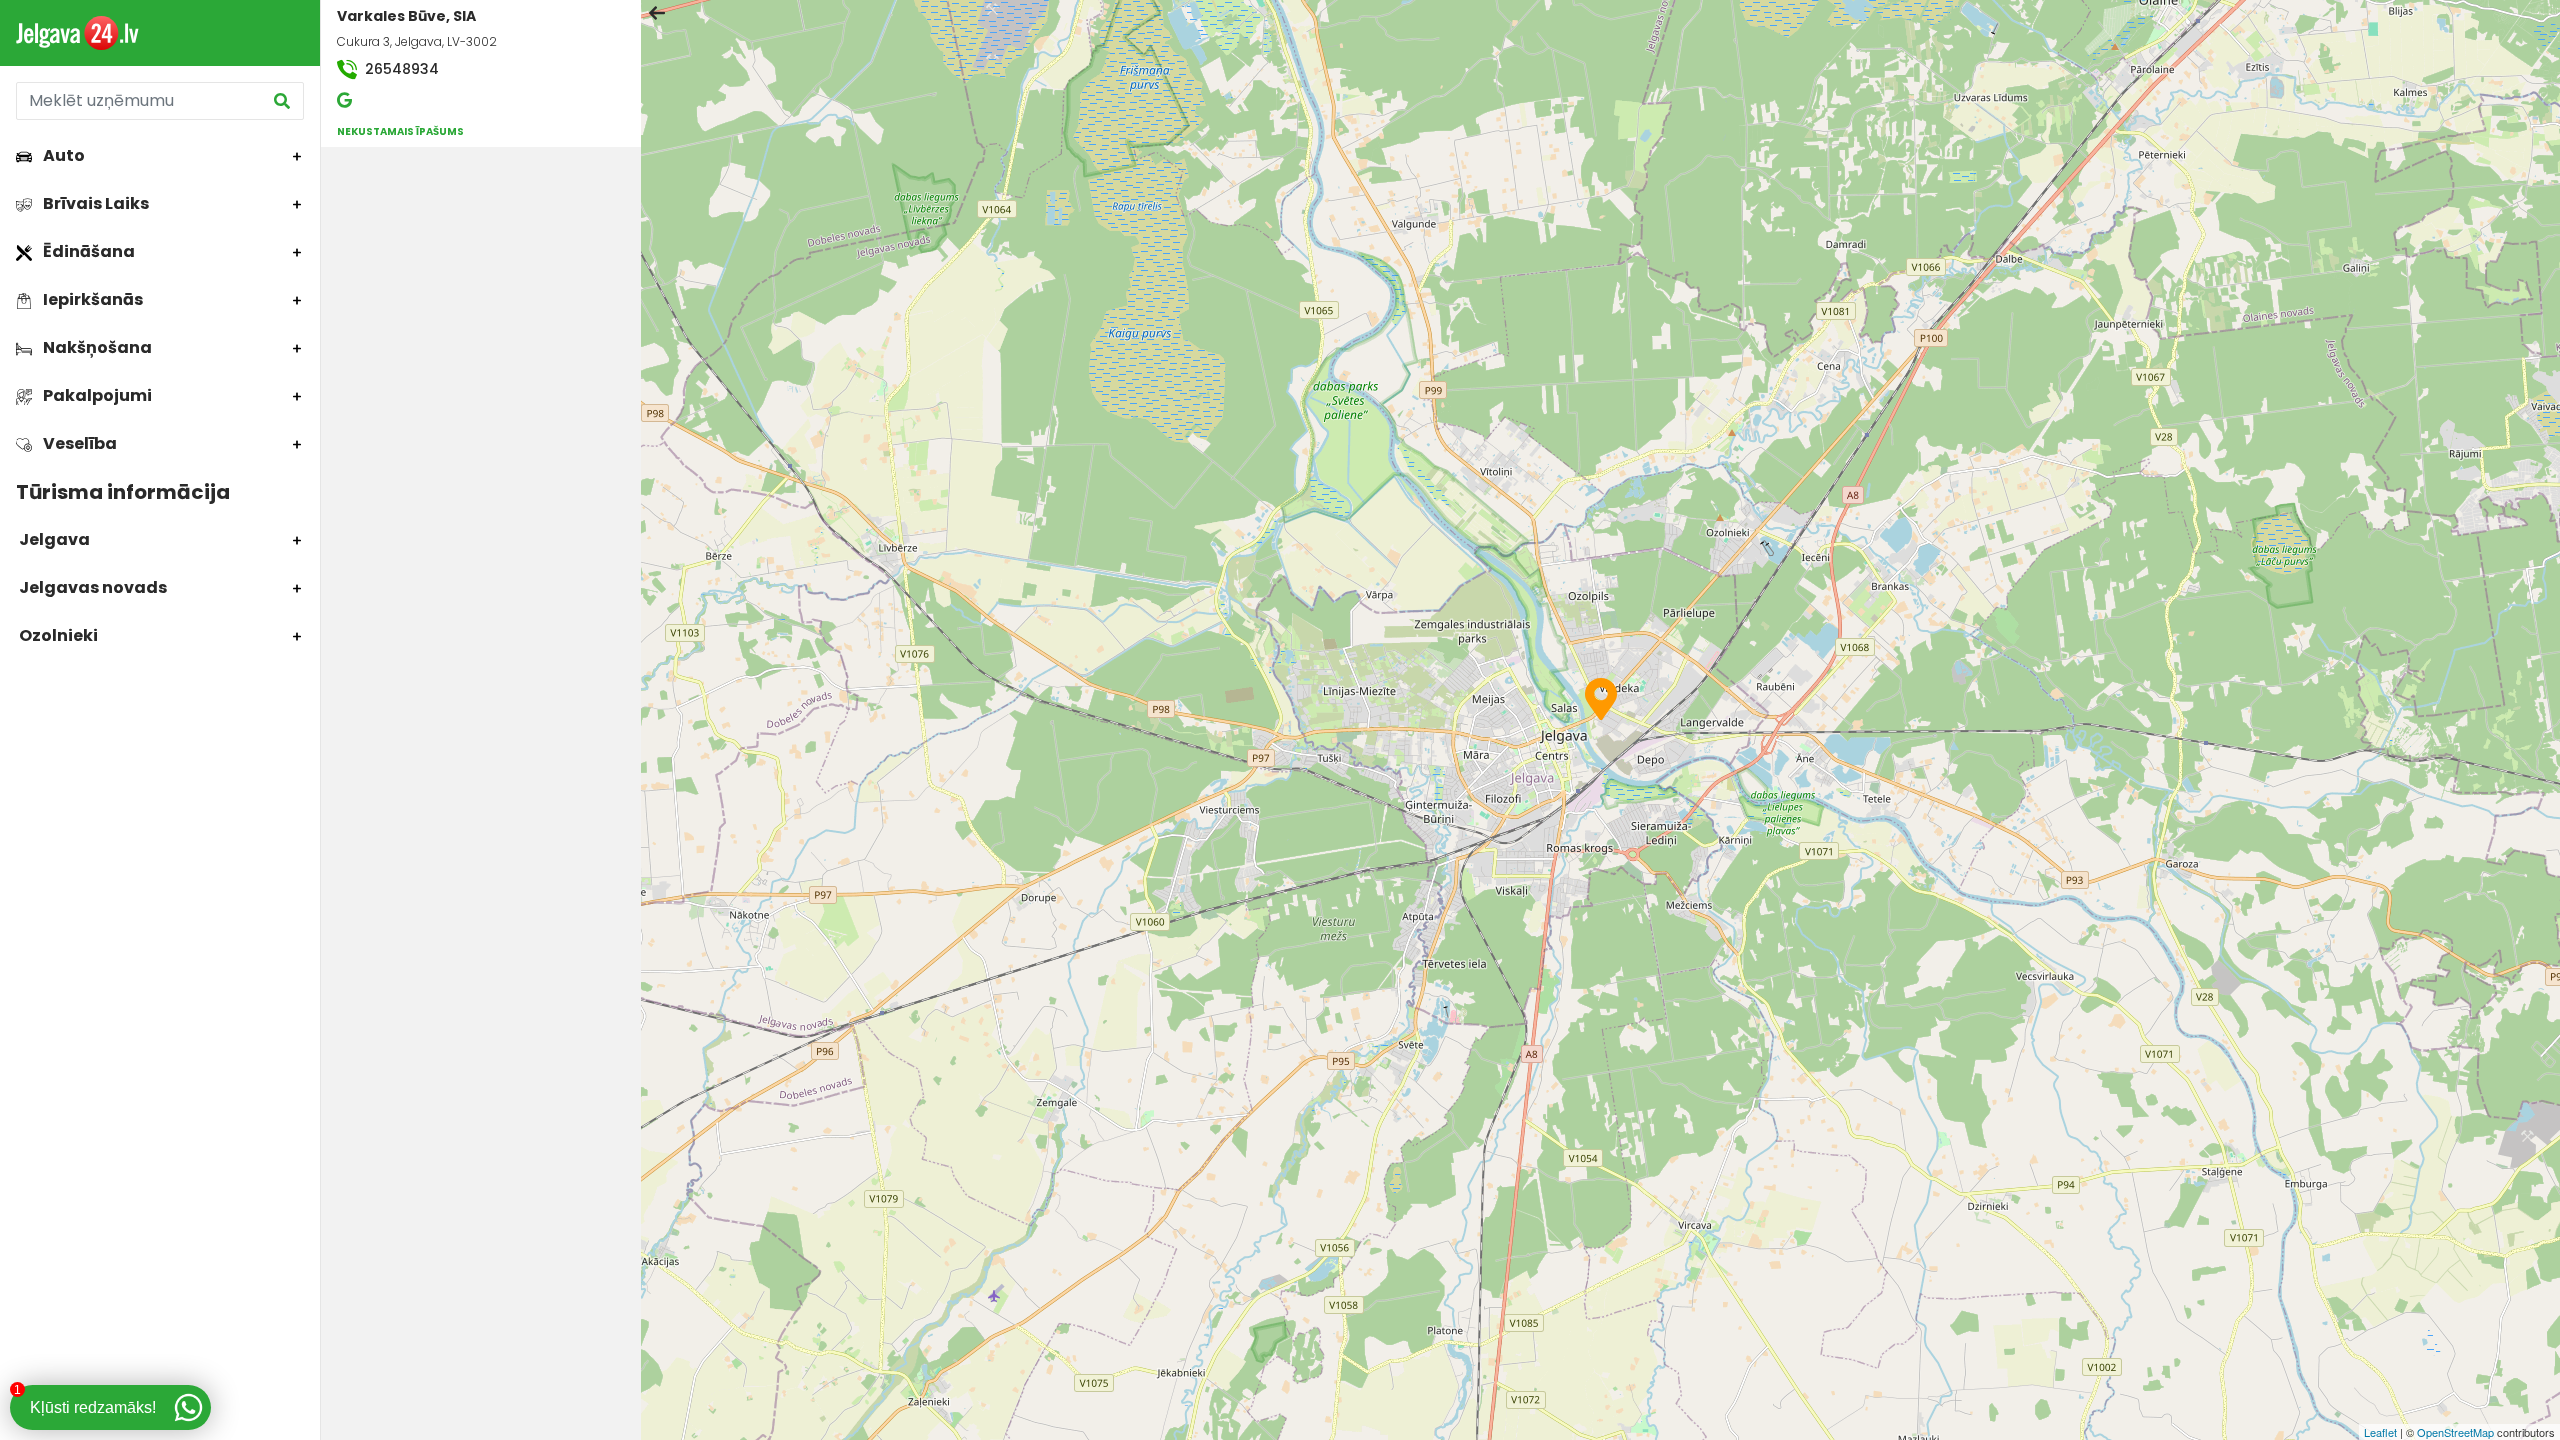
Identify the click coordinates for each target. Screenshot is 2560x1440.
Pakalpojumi (96, 395)
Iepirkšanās (91, 299)
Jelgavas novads (91, 587)
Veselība (78, 443)
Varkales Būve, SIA (406, 16)
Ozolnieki (57, 635)
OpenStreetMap (2455, 1432)
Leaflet (2380, 1432)
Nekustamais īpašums (400, 131)
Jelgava (53, 539)
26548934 (400, 69)
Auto (62, 155)
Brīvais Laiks (94, 203)
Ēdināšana (87, 251)
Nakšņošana (96, 347)
